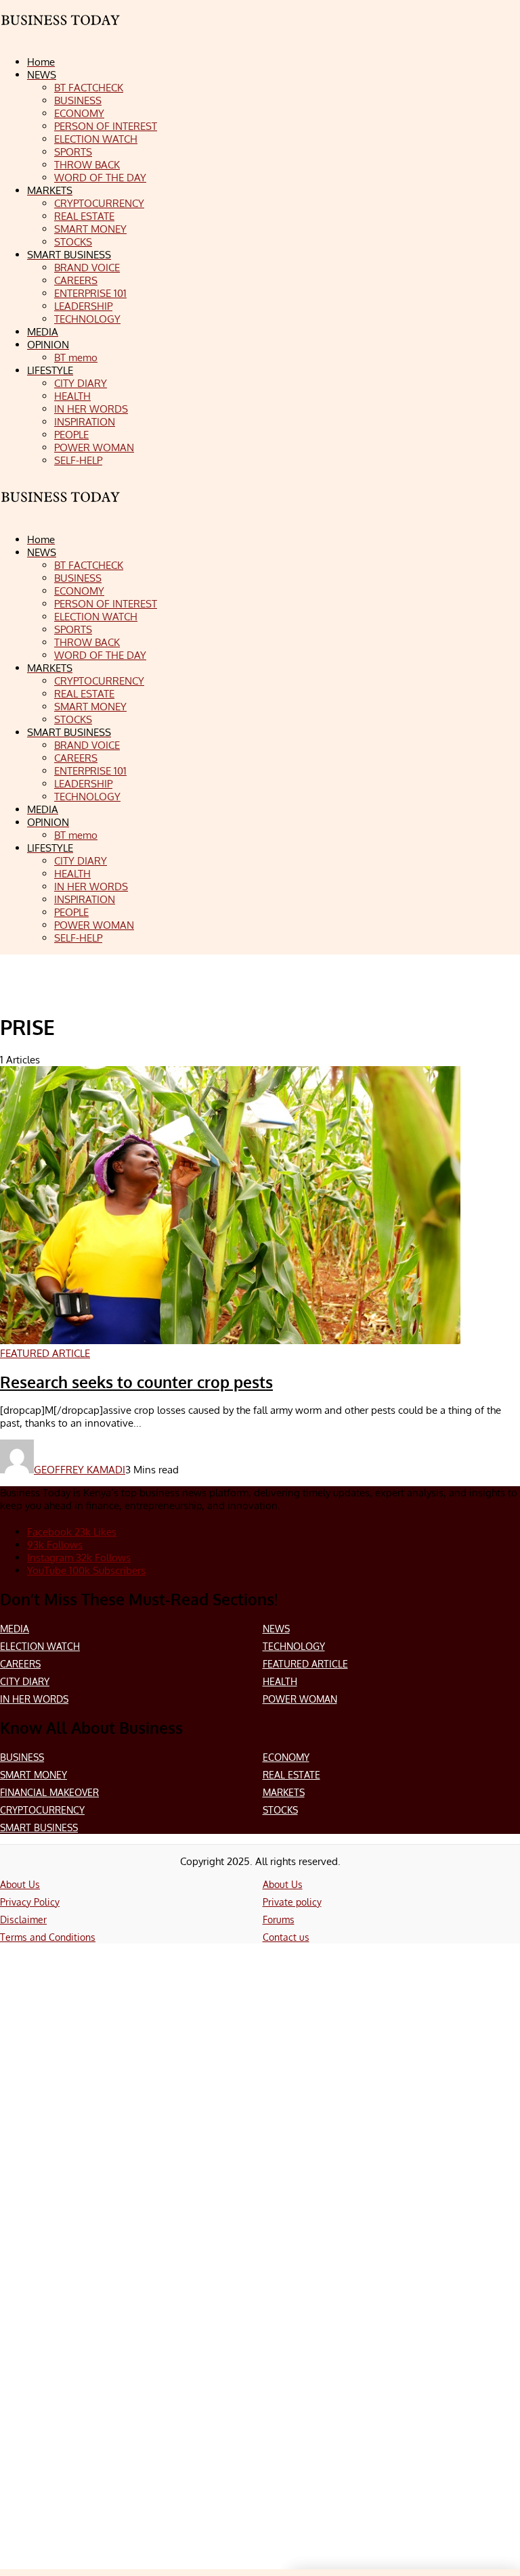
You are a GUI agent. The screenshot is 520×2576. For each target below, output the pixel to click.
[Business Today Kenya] (61, 509)
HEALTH (280, 1681)
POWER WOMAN (300, 1699)
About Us (20, 1884)
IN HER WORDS (34, 1699)
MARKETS (284, 1792)
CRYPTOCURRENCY (42, 1810)
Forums (279, 1919)
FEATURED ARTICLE (305, 1664)
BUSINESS (22, 1757)
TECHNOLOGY (294, 1646)
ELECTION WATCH (40, 1646)
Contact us (286, 1937)
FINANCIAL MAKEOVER (49, 1792)
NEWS (276, 1629)
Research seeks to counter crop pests (136, 1382)
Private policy (292, 1902)
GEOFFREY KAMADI (80, 1470)
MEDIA (15, 1629)
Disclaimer (23, 1919)
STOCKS (280, 1810)
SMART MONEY (34, 1775)
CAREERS (20, 1664)
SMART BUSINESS (39, 1827)
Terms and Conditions (48, 1937)
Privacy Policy (30, 1902)
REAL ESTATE (291, 1775)
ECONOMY (286, 1757)
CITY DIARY (25, 1681)
